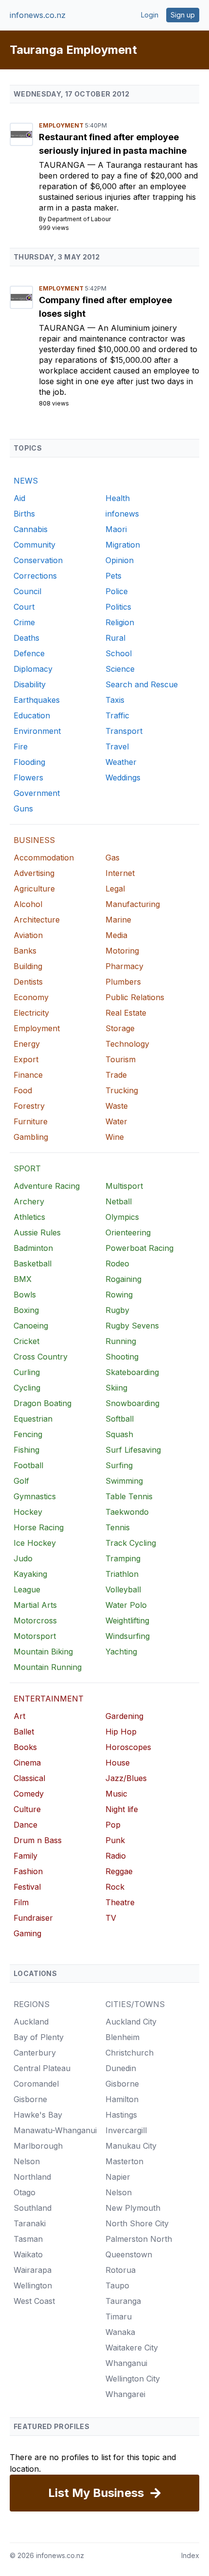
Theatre (120, 1902)
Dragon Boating (43, 1403)
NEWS (26, 481)
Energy (27, 1044)
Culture (27, 1809)
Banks (25, 951)
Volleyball (123, 1589)
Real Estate (126, 1013)
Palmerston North (139, 2239)
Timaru (119, 2317)
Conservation (38, 560)
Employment (62, 125)
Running (121, 1341)
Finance (28, 1075)
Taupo (117, 2285)
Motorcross (35, 1620)
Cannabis (31, 529)
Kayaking (30, 1574)
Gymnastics (35, 1496)
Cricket (26, 1341)
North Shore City (137, 2223)
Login (150, 15)
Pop (113, 1825)
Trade (116, 1075)
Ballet (24, 1732)
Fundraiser (33, 1918)
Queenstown (129, 2254)
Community (35, 545)
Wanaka (120, 2332)
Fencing (28, 1434)
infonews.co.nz (38, 15)
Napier (118, 2177)
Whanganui (126, 2363)
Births (24, 514)
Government (37, 793)
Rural (115, 638)
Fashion (28, 1871)
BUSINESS (34, 840)
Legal (115, 889)
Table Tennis (129, 1496)
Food (23, 1090)
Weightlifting (127, 1620)
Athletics (29, 1217)
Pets (113, 576)
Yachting (121, 1652)
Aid (19, 498)
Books (25, 1747)
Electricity (31, 1013)
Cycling (27, 1388)
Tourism (121, 1059)
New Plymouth (133, 2208)
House (118, 1763)
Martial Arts (35, 1605)
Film (21, 1902)
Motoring (122, 951)
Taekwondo (127, 1512)
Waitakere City (132, 2348)
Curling (27, 1372)
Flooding (29, 762)
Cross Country (41, 1357)
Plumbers (123, 982)
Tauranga (63, 165)
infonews (122, 514)
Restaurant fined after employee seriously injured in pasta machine (113, 144)
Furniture (31, 1121)
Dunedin (121, 2068)
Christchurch (130, 2053)
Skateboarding (132, 1372)
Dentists (28, 982)
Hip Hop (121, 1732)
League (27, 1589)
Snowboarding (132, 1403)
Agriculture (34, 889)
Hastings (121, 2115)
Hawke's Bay (38, 2115)
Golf (21, 1481)
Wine (115, 1137)
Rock (115, 1887)
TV (111, 1918)
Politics (118, 607)
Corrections (35, 576)
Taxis (115, 700)
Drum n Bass (38, 1840)
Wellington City (133, 2379)
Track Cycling (131, 1543)
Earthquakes (37, 700)
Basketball (33, 1264)
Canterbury (35, 2053)
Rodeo (117, 1264)
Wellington (33, 2285)
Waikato (28, 2254)
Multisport (124, 1186)
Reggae (119, 1871)
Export (26, 1059)
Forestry (29, 1106)
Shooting (122, 1357)
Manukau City (131, 2146)
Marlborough (38, 2146)
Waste (117, 1106)
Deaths (26, 638)
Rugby (117, 1310)
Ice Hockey (35, 1543)
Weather (121, 762)
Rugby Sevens (132, 1326)
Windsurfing (128, 1636)
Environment (37, 731)
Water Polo (126, 1605)
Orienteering (128, 1232)
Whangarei (125, 2394)
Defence (29, 653)
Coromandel (36, 2084)
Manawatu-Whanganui (55, 2130)
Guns (23, 809)
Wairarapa (33, 2270)
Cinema (27, 1763)
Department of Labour (79, 219)
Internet (120, 873)
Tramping (123, 1558)
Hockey (28, 1512)
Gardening (124, 1716)
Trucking (122, 1090)
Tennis (118, 1527)
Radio (116, 1856)
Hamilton (122, 2099)
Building (28, 966)
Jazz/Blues (126, 1778)
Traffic (117, 715)
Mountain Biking (43, 1652)
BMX (23, 1279)
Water (116, 1121)
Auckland (31, 2022)
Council (27, 591)
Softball (120, 1419)
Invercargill (126, 2130)
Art (19, 1716)
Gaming (27, 1933)
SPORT (27, 1168)
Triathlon (122, 1574)
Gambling (31, 1137)
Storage (120, 1028)
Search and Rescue (142, 684)
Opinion (120, 560)
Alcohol (28, 904)
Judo (23, 1558)
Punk (115, 1840)
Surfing (119, 1465)
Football (28, 1465)
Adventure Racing (47, 1186)
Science (120, 669)
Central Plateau (42, 2068)
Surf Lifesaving (133, 1450)
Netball (119, 1201)
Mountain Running (48, 1667)
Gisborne (30, 2099)
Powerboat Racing (139, 1248)
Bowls (25, 1295)
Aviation (28, 935)
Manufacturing (133, 904)
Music (116, 1794)
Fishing (26, 1450)
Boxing (26, 1310)
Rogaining (123, 1279)
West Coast (34, 2301)
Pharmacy (124, 966)
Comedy (29, 1794)
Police (117, 591)
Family (26, 1856)
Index (190, 2555)
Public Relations (135, 997)
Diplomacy (33, 669)
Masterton (124, 2161)
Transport (124, 731)
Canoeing (31, 1326)
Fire (21, 746)
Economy (31, 997)
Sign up (183, 15)
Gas (113, 858)
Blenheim (122, 2037)
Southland (33, 2208)
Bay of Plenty (39, 2037)
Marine (118, 920)
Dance (26, 1825)
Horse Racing (39, 1527)
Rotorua (121, 2270)
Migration (123, 545)
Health (118, 498)
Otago (25, 2192)
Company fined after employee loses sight (105, 307)
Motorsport (35, 1636)
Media (116, 935)
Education (32, 715)
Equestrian (33, 1419)
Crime (24, 622)
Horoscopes (128, 1747)
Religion (120, 622)
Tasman (28, 2239)
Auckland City (131, 2022)
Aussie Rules (37, 1232)
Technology (127, 1044)
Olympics (122, 1217)
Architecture (37, 920)
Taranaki (30, 2223)
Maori (116, 529)
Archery (29, 1201)
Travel (117, 746)
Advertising (34, 873)
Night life (122, 1809)
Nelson (27, 2161)
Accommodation (44, 858)
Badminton (33, 1248)
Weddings (123, 778)
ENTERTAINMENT (49, 1699)
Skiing (116, 1388)
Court (24, 607)
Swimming (124, 1481)
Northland (32, 2177)
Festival (27, 1887)
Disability (30, 684)
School (119, 653)
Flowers (28, 778)
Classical (29, 1778)
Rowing (119, 1295)
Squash (119, 1434)
